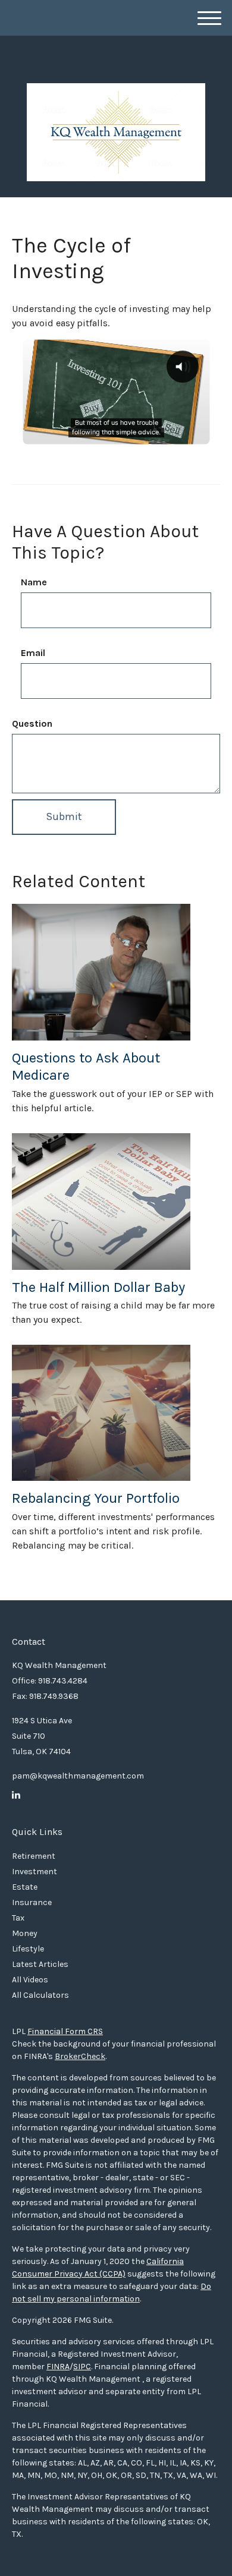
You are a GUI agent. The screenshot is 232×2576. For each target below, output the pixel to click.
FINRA (58, 2367)
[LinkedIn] (16, 1795)
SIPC (82, 2367)
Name (34, 582)
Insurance (32, 1902)
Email (33, 653)
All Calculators (40, 1995)
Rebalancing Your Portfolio (96, 1498)
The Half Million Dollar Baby (98, 1287)
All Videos (30, 1980)
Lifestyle (28, 1949)
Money (25, 1933)
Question (32, 723)
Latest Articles (40, 1964)
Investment (35, 1872)
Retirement (34, 1856)
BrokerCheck (80, 2056)
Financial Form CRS (65, 2031)
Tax (18, 1918)
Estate (25, 1887)
